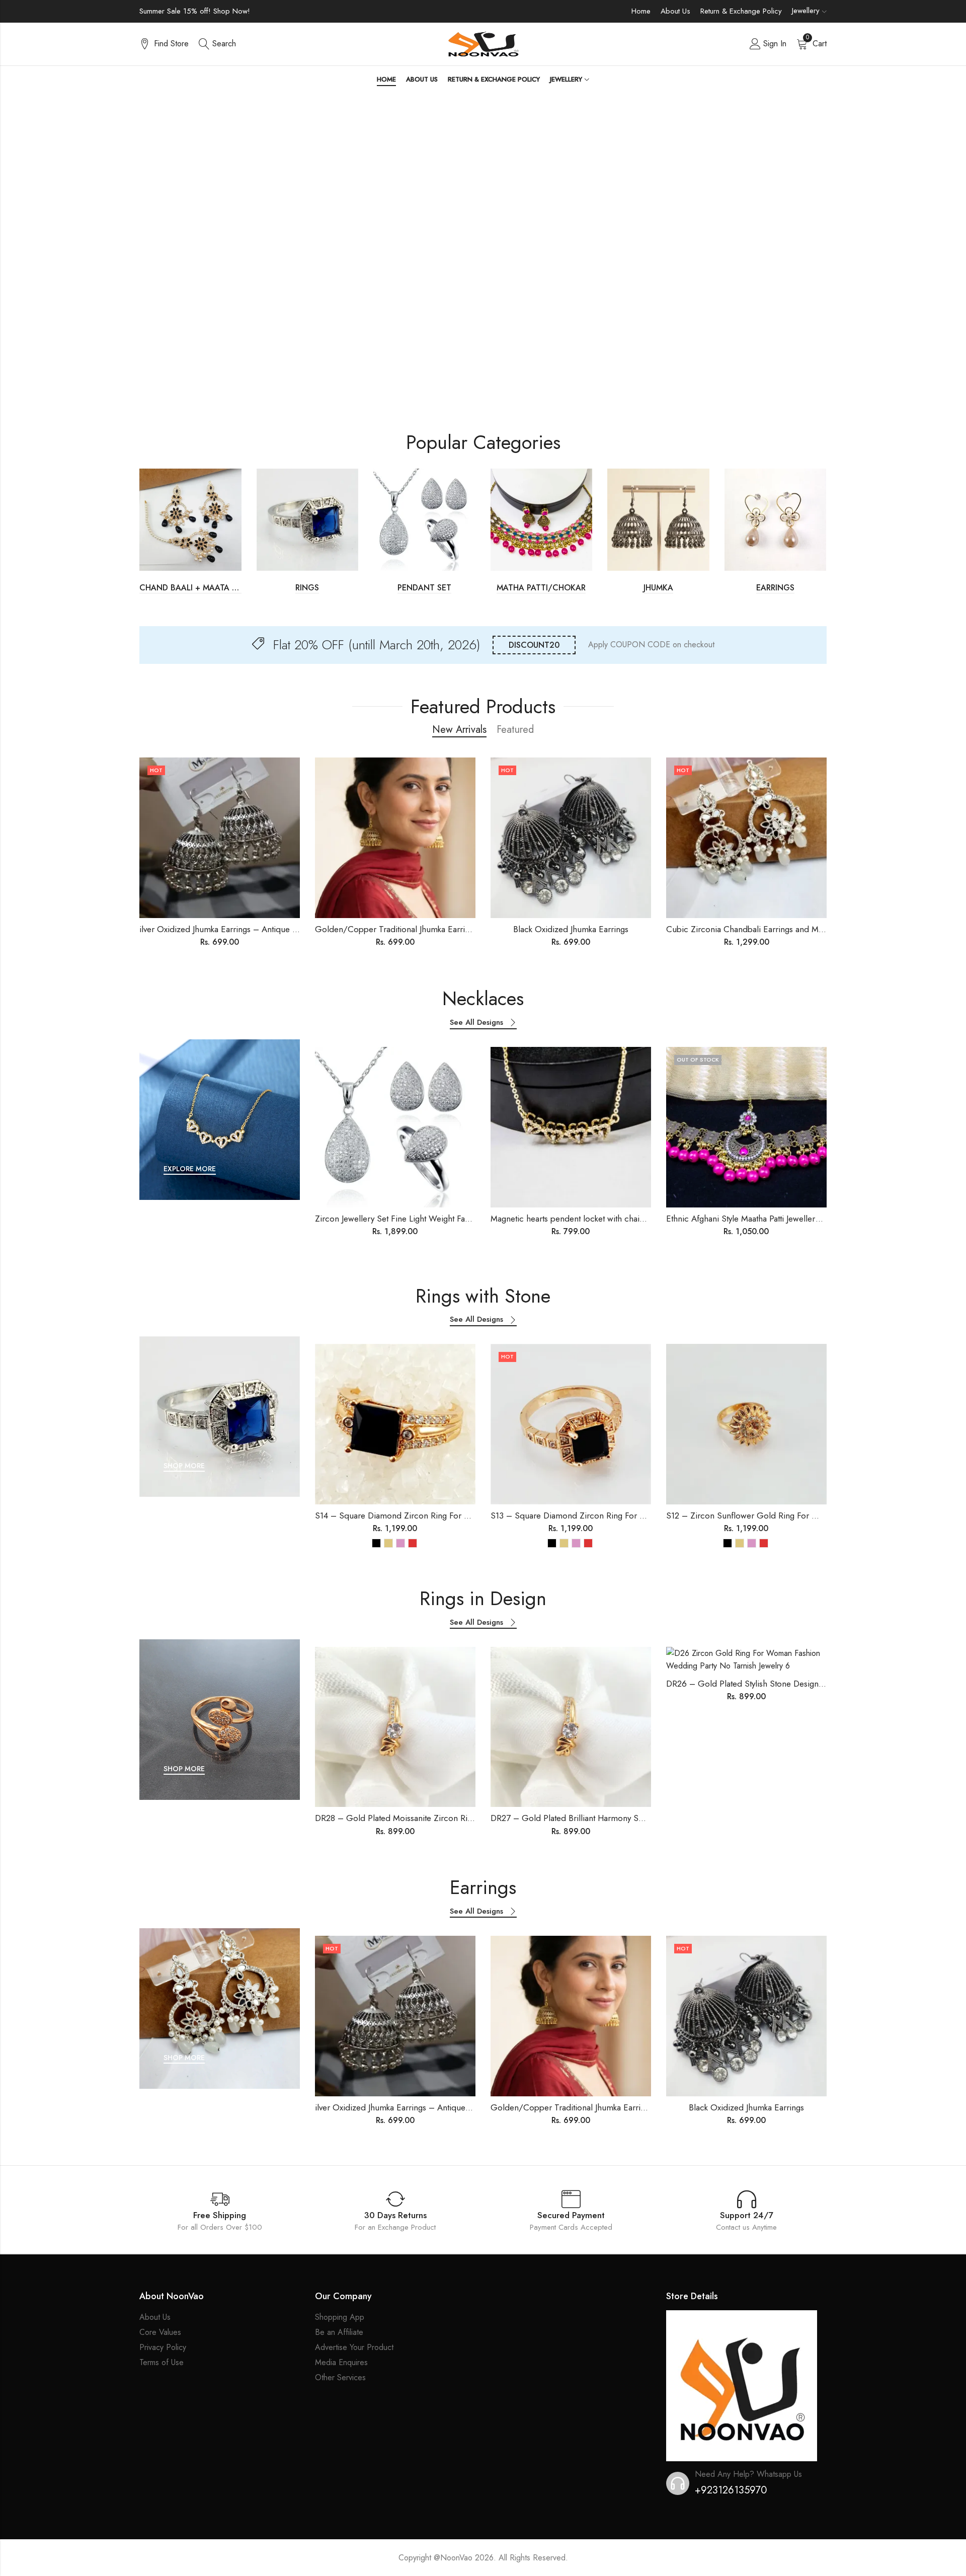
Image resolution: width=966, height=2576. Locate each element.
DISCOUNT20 (534, 645)
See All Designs (476, 1023)
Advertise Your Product (354, 2347)
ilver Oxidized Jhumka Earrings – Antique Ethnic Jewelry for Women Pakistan (279, 929)
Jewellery (806, 11)
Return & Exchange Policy (741, 11)
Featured (515, 730)
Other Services (340, 2377)
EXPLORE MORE (190, 1169)
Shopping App (340, 2317)
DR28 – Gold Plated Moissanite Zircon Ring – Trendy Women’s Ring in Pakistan (461, 1818)
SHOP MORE (184, 1466)
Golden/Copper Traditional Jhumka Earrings (396, 929)
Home (641, 11)
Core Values (160, 2332)
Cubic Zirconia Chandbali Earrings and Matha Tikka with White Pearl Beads (803, 929)
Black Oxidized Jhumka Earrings (571, 929)
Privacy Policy (163, 2347)
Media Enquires (341, 2362)
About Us (675, 11)
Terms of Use (162, 2362)
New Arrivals (459, 730)
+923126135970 (731, 2490)
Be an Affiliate (339, 2332)
